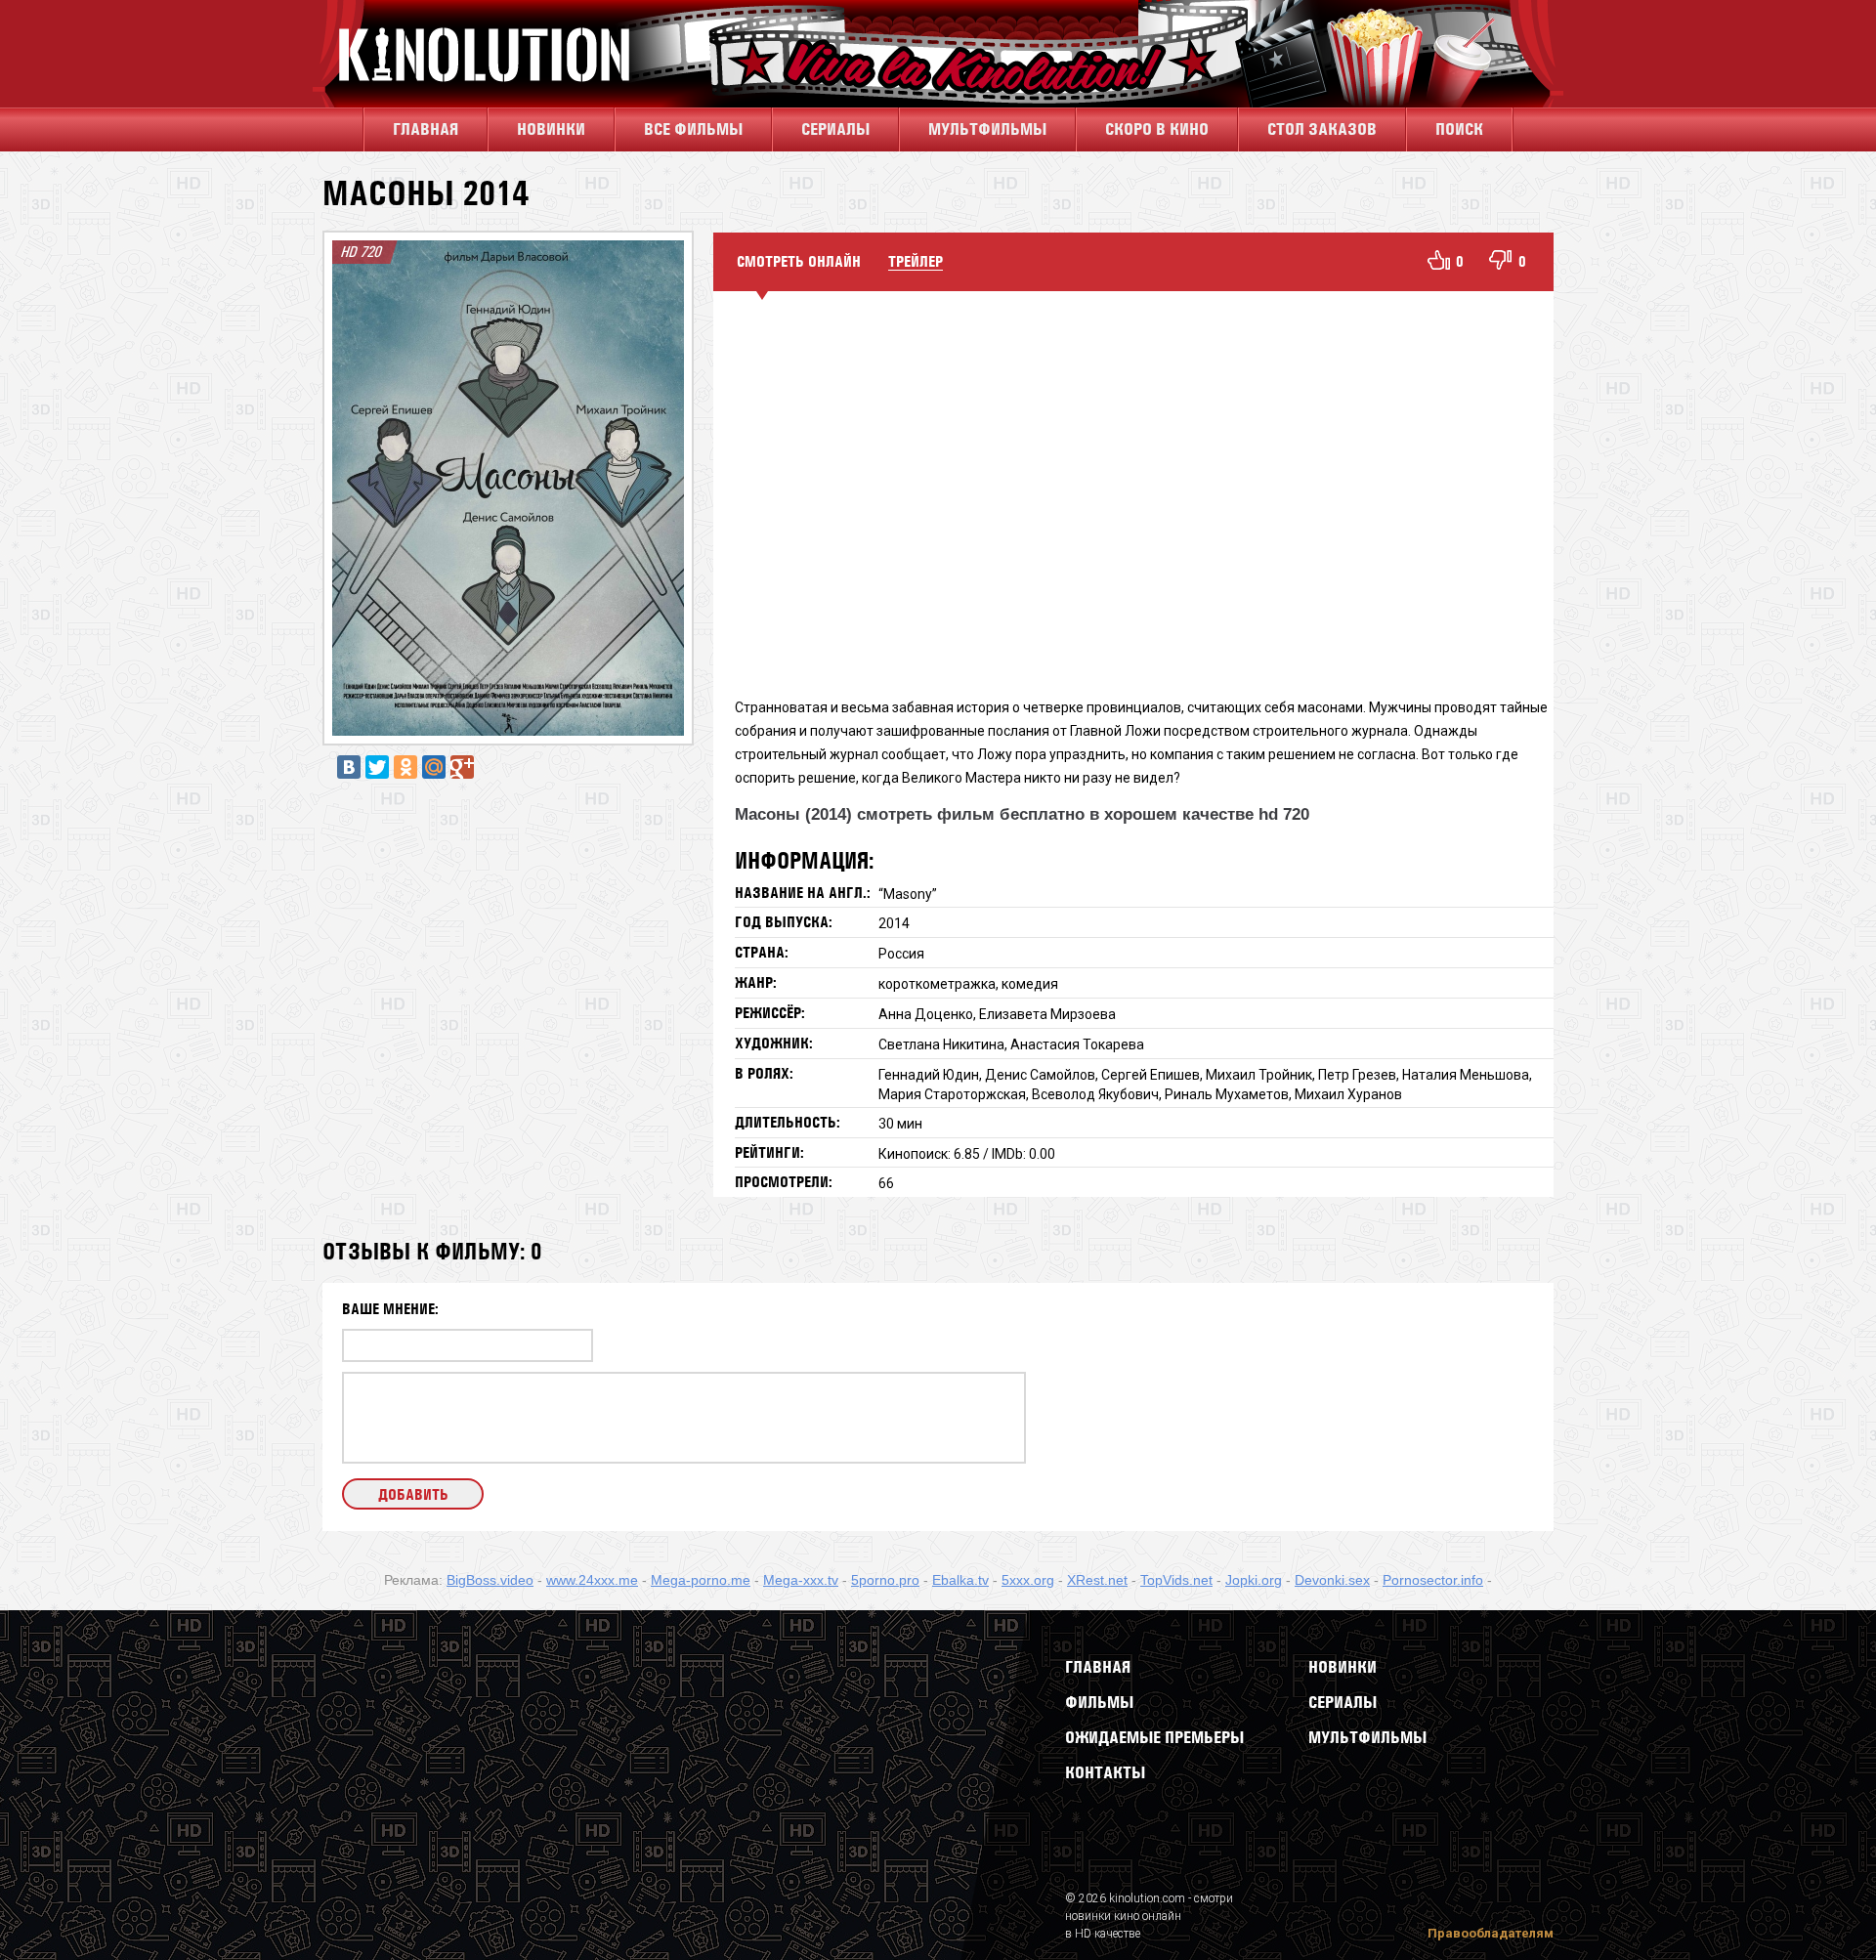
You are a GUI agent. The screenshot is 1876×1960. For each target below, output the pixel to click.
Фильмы (1099, 1702)
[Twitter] (377, 767)
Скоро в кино (1157, 129)
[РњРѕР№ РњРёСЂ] (434, 767)
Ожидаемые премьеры (1154, 1737)
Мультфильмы (987, 129)
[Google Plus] (462, 767)
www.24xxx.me (592, 1580)
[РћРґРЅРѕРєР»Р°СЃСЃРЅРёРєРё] (405, 767)
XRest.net (1097, 1580)
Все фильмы (693, 129)
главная (426, 129)
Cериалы (835, 129)
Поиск (1459, 129)
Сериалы (1343, 1702)
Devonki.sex (1332, 1580)
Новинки (551, 129)
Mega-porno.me (701, 1580)
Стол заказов (1322, 129)
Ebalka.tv (960, 1580)
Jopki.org (1254, 1580)
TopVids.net (1176, 1580)
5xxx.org (1028, 1580)
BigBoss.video (490, 1580)
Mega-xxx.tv (801, 1580)
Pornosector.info (1433, 1580)
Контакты (1105, 1772)
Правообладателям (1491, 1933)
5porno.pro (885, 1580)
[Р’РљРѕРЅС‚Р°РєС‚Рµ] (349, 767)
